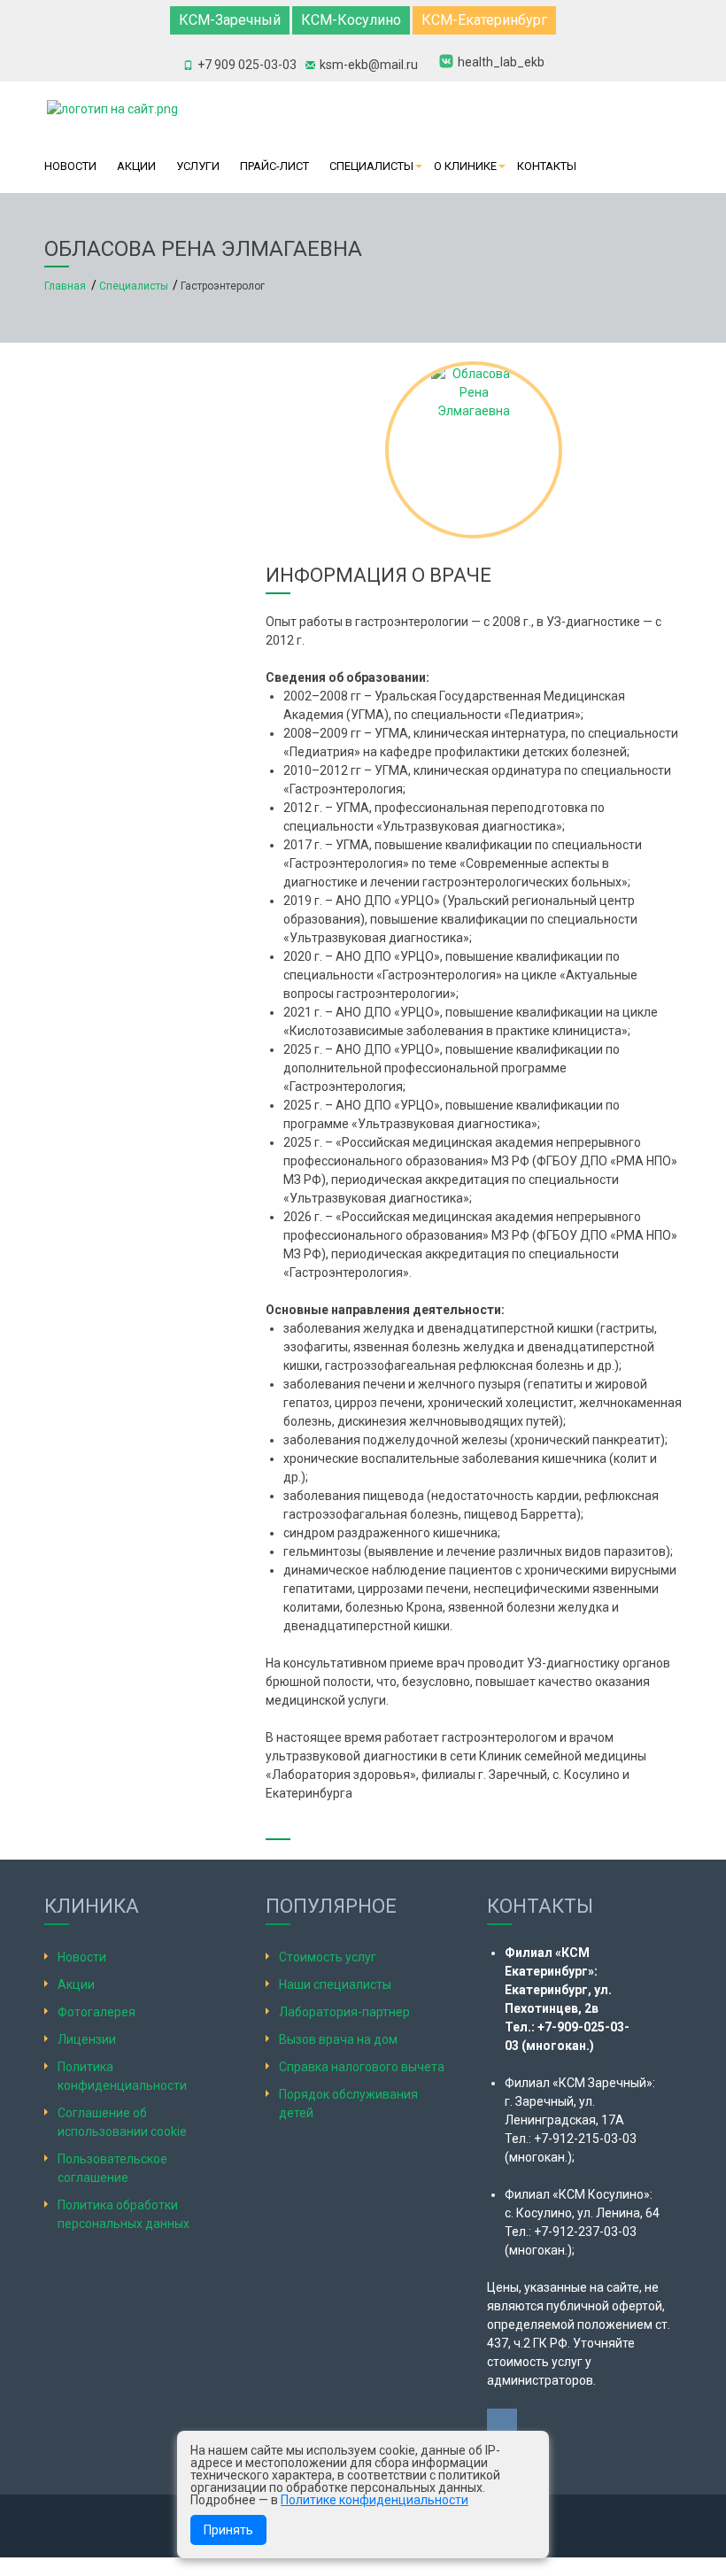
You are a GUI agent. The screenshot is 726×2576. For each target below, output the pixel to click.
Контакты (547, 166)
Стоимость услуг (328, 1957)
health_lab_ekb (501, 62)
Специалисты (371, 166)
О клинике (465, 166)
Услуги (198, 166)
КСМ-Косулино (351, 20)
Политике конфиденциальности (375, 2500)
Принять (228, 2530)
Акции (136, 166)
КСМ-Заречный (230, 20)
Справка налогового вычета (362, 2067)
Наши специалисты (335, 1984)
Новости (70, 166)
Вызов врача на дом (338, 2039)
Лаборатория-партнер (344, 2012)
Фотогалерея (97, 2012)
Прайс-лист (274, 166)
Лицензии (87, 2039)
